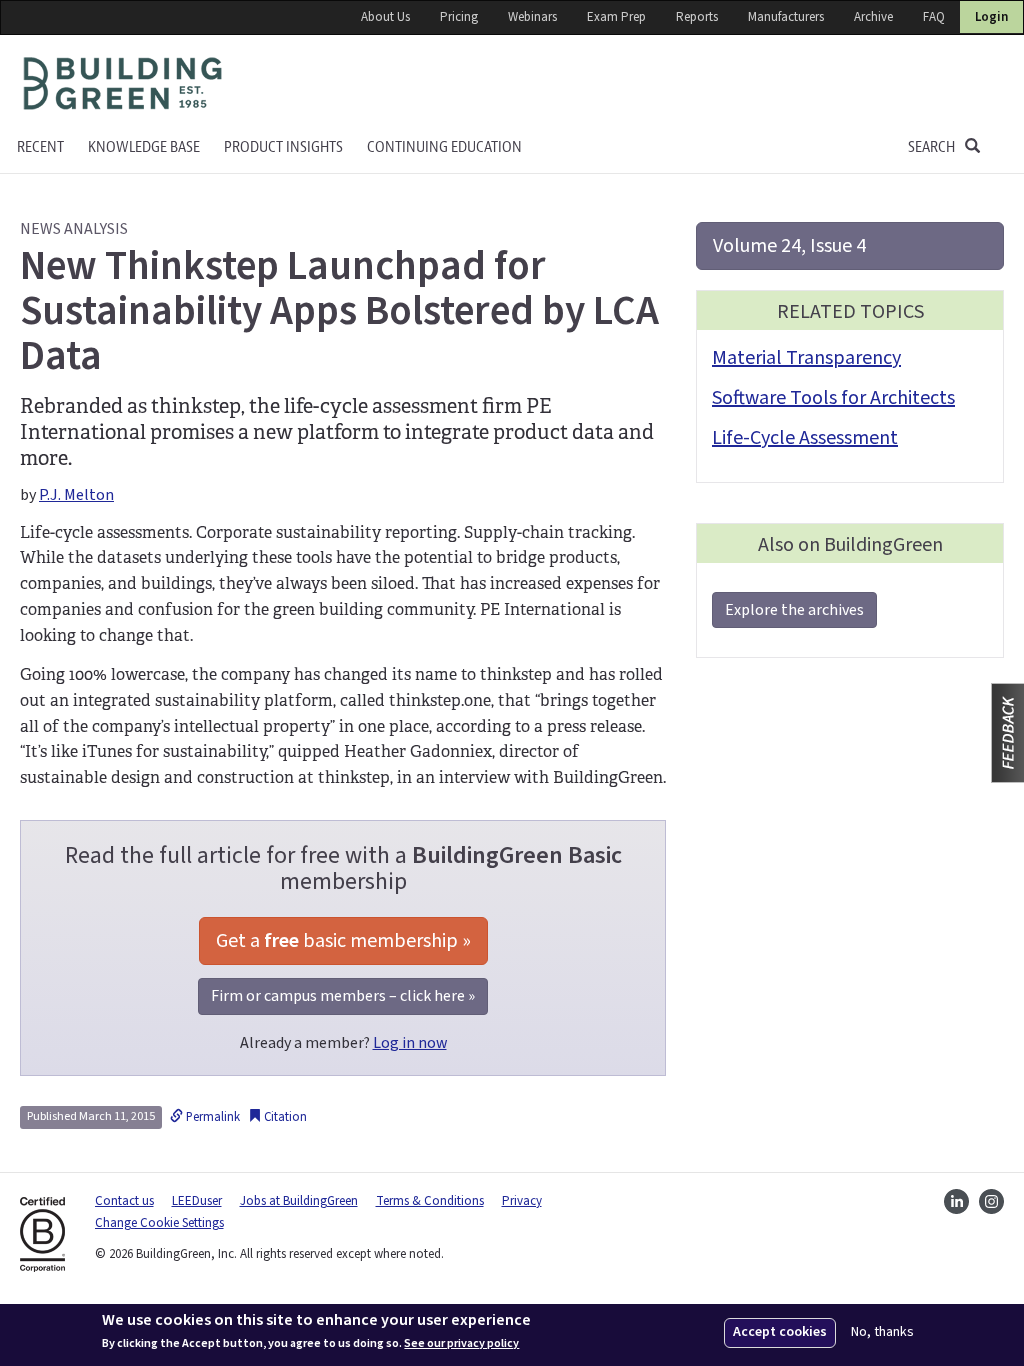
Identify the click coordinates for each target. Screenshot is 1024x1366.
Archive (873, 17)
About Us (385, 17)
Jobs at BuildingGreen (299, 1201)
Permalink (211, 1117)
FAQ (934, 17)
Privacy (522, 1201)
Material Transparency (806, 358)
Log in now (410, 1043)
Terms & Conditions (430, 1201)
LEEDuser (197, 1201)
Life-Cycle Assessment (805, 438)
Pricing (459, 17)
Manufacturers (786, 17)
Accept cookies (780, 1332)
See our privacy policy (461, 1344)
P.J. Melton (76, 495)
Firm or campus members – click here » (343, 996)
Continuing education (444, 147)
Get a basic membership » (343, 941)
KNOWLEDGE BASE (144, 147)
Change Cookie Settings (159, 1223)
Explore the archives (794, 610)
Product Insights (283, 147)
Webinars (532, 17)
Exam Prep (616, 17)
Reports (697, 17)
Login (991, 17)
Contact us (124, 1201)
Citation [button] (284, 1117)
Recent (40, 147)
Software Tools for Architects (833, 398)
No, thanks (882, 1332)
